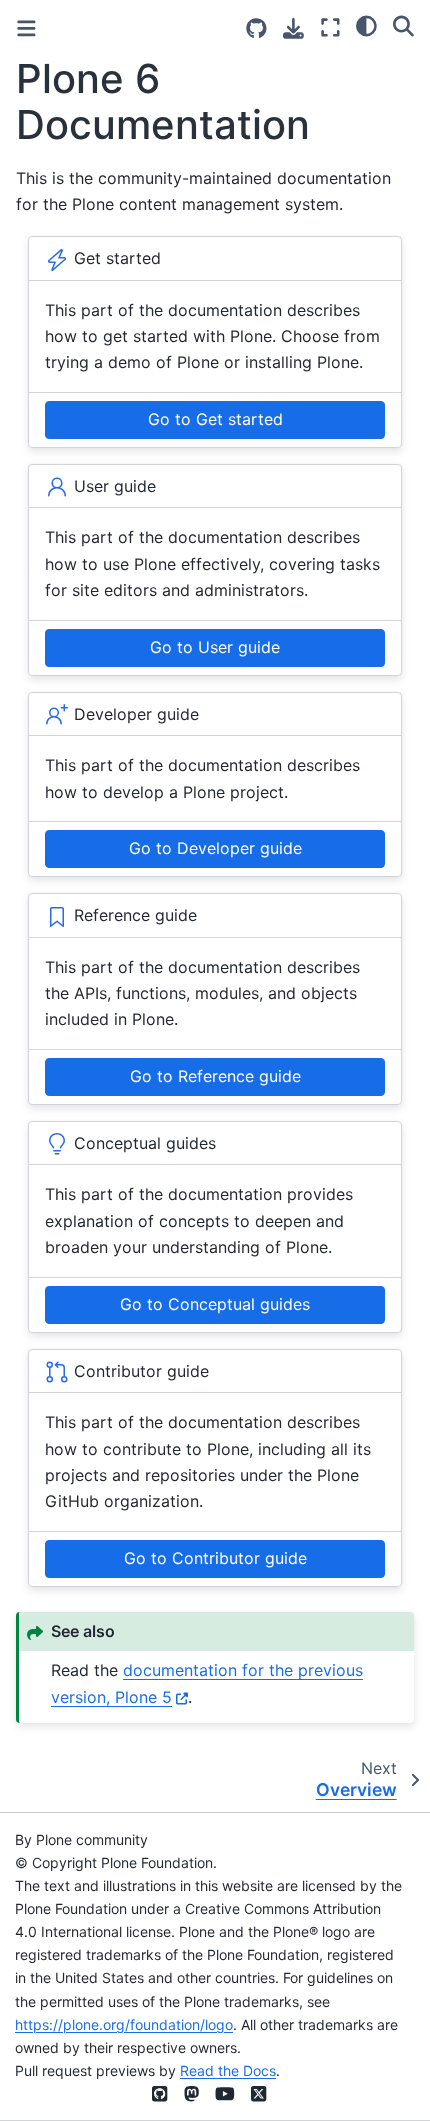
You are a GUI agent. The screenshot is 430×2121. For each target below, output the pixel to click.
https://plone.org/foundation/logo (124, 2024)
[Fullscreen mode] (330, 27)
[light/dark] (366, 25)
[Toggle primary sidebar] (26, 28)
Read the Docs (228, 2070)
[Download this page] (293, 28)
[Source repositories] (256, 28)
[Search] (403, 25)
